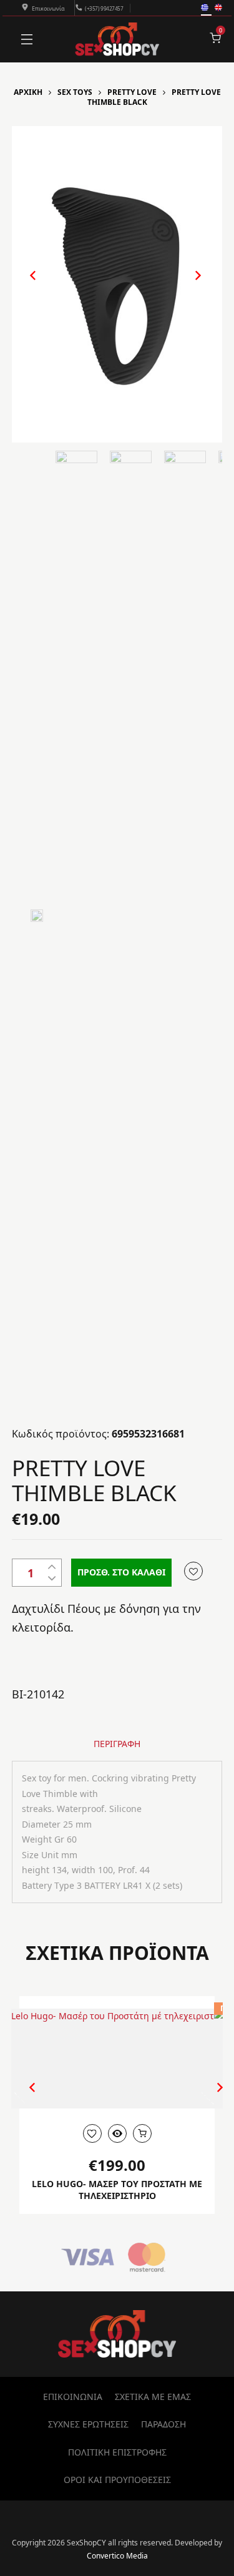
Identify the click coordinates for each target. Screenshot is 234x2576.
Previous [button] (27, 286)
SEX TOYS (75, 92)
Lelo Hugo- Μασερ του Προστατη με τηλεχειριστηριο (117, 2190)
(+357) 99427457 (104, 8)
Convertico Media (117, 2556)
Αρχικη (28, 92)
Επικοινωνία (48, 8)
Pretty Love (132, 92)
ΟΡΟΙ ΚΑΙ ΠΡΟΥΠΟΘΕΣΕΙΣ (117, 2480)
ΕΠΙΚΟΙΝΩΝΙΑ (73, 2397)
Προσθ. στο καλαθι (121, 1572)
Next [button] (185, 286)
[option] (117, 284)
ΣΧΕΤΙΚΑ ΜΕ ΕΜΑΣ (153, 2397)
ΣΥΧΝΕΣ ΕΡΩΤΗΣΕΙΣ (88, 2424)
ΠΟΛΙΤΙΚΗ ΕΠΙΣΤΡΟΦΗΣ (117, 2452)
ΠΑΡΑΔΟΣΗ (163, 2424)
